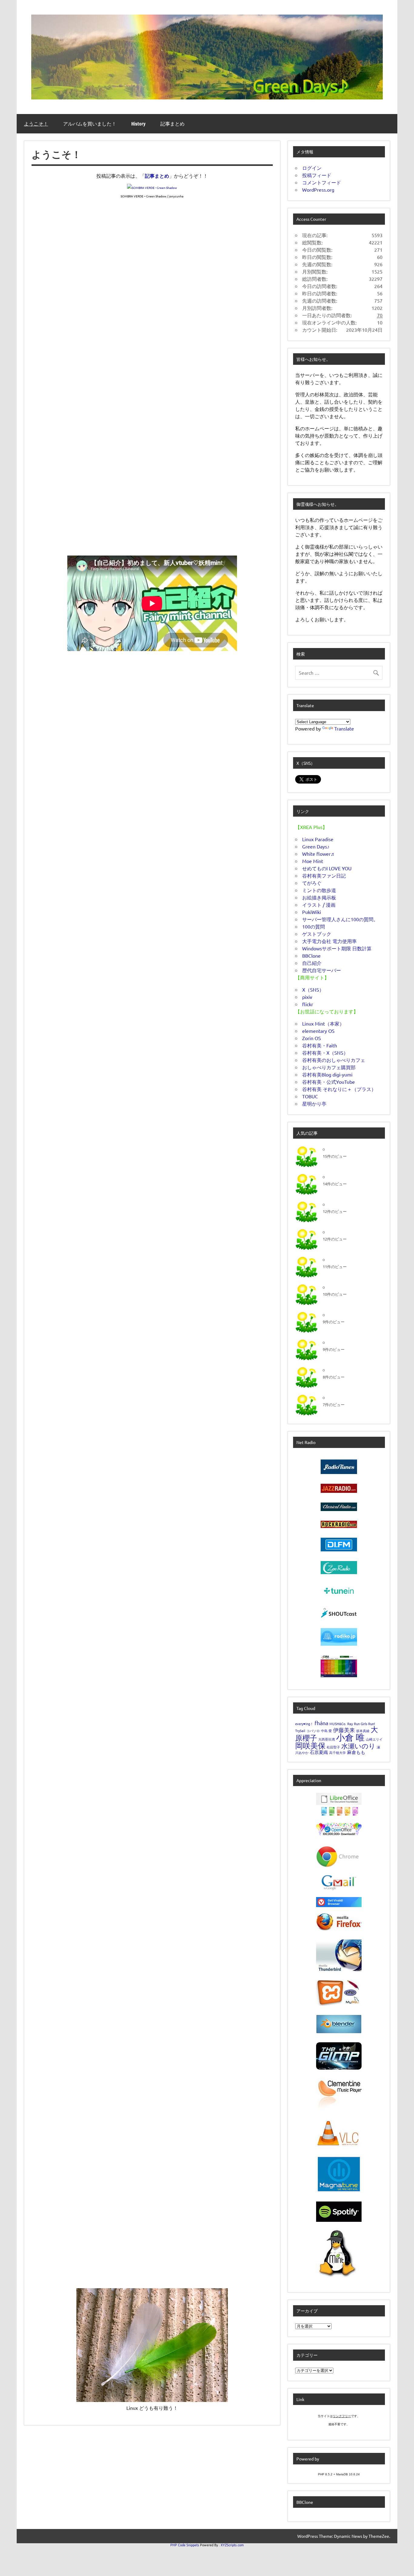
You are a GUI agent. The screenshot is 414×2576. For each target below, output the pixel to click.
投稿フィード (317, 175)
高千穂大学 (337, 1752)
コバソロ (313, 1731)
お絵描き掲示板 (319, 897)
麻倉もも (356, 1752)
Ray (350, 1724)
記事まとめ (172, 124)
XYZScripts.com (232, 2545)
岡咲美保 (310, 1746)
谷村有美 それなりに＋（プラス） (339, 1089)
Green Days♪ (316, 846)
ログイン (312, 168)
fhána (321, 1723)
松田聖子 (333, 1747)
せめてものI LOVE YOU (327, 868)
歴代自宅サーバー (322, 970)
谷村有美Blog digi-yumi (327, 1074)
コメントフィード (322, 182)
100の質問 (314, 926)
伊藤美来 (344, 1730)
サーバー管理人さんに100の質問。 (340, 919)
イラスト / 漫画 (319, 905)
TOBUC (310, 1096)
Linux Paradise (318, 839)
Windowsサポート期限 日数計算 (337, 948)
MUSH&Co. (338, 1724)
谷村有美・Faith (320, 1045)
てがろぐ (312, 883)
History (138, 124)
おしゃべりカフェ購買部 (329, 1067)
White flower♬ (319, 854)
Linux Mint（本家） (323, 1023)
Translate (344, 728)
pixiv (307, 997)
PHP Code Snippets (185, 2545)
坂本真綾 (363, 1731)
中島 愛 (326, 1731)
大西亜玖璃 (327, 1739)
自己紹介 (312, 963)
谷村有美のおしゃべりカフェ (334, 1060)
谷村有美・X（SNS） (325, 1053)
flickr (308, 1004)
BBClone (311, 956)
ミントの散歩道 (319, 890)
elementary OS (318, 1031)
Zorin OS (312, 1038)
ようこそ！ (36, 124)
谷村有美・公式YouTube (329, 1082)
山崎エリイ (374, 1739)
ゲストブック (317, 934)
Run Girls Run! (364, 1724)
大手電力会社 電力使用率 (329, 941)
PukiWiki (312, 912)
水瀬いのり (358, 1746)
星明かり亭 (314, 1103)
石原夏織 (319, 1752)
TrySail (300, 1731)
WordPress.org (318, 190)
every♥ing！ (304, 1724)
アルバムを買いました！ (90, 124)
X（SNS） (313, 989)
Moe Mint (313, 861)
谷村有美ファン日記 (324, 875)
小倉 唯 (350, 1737)
